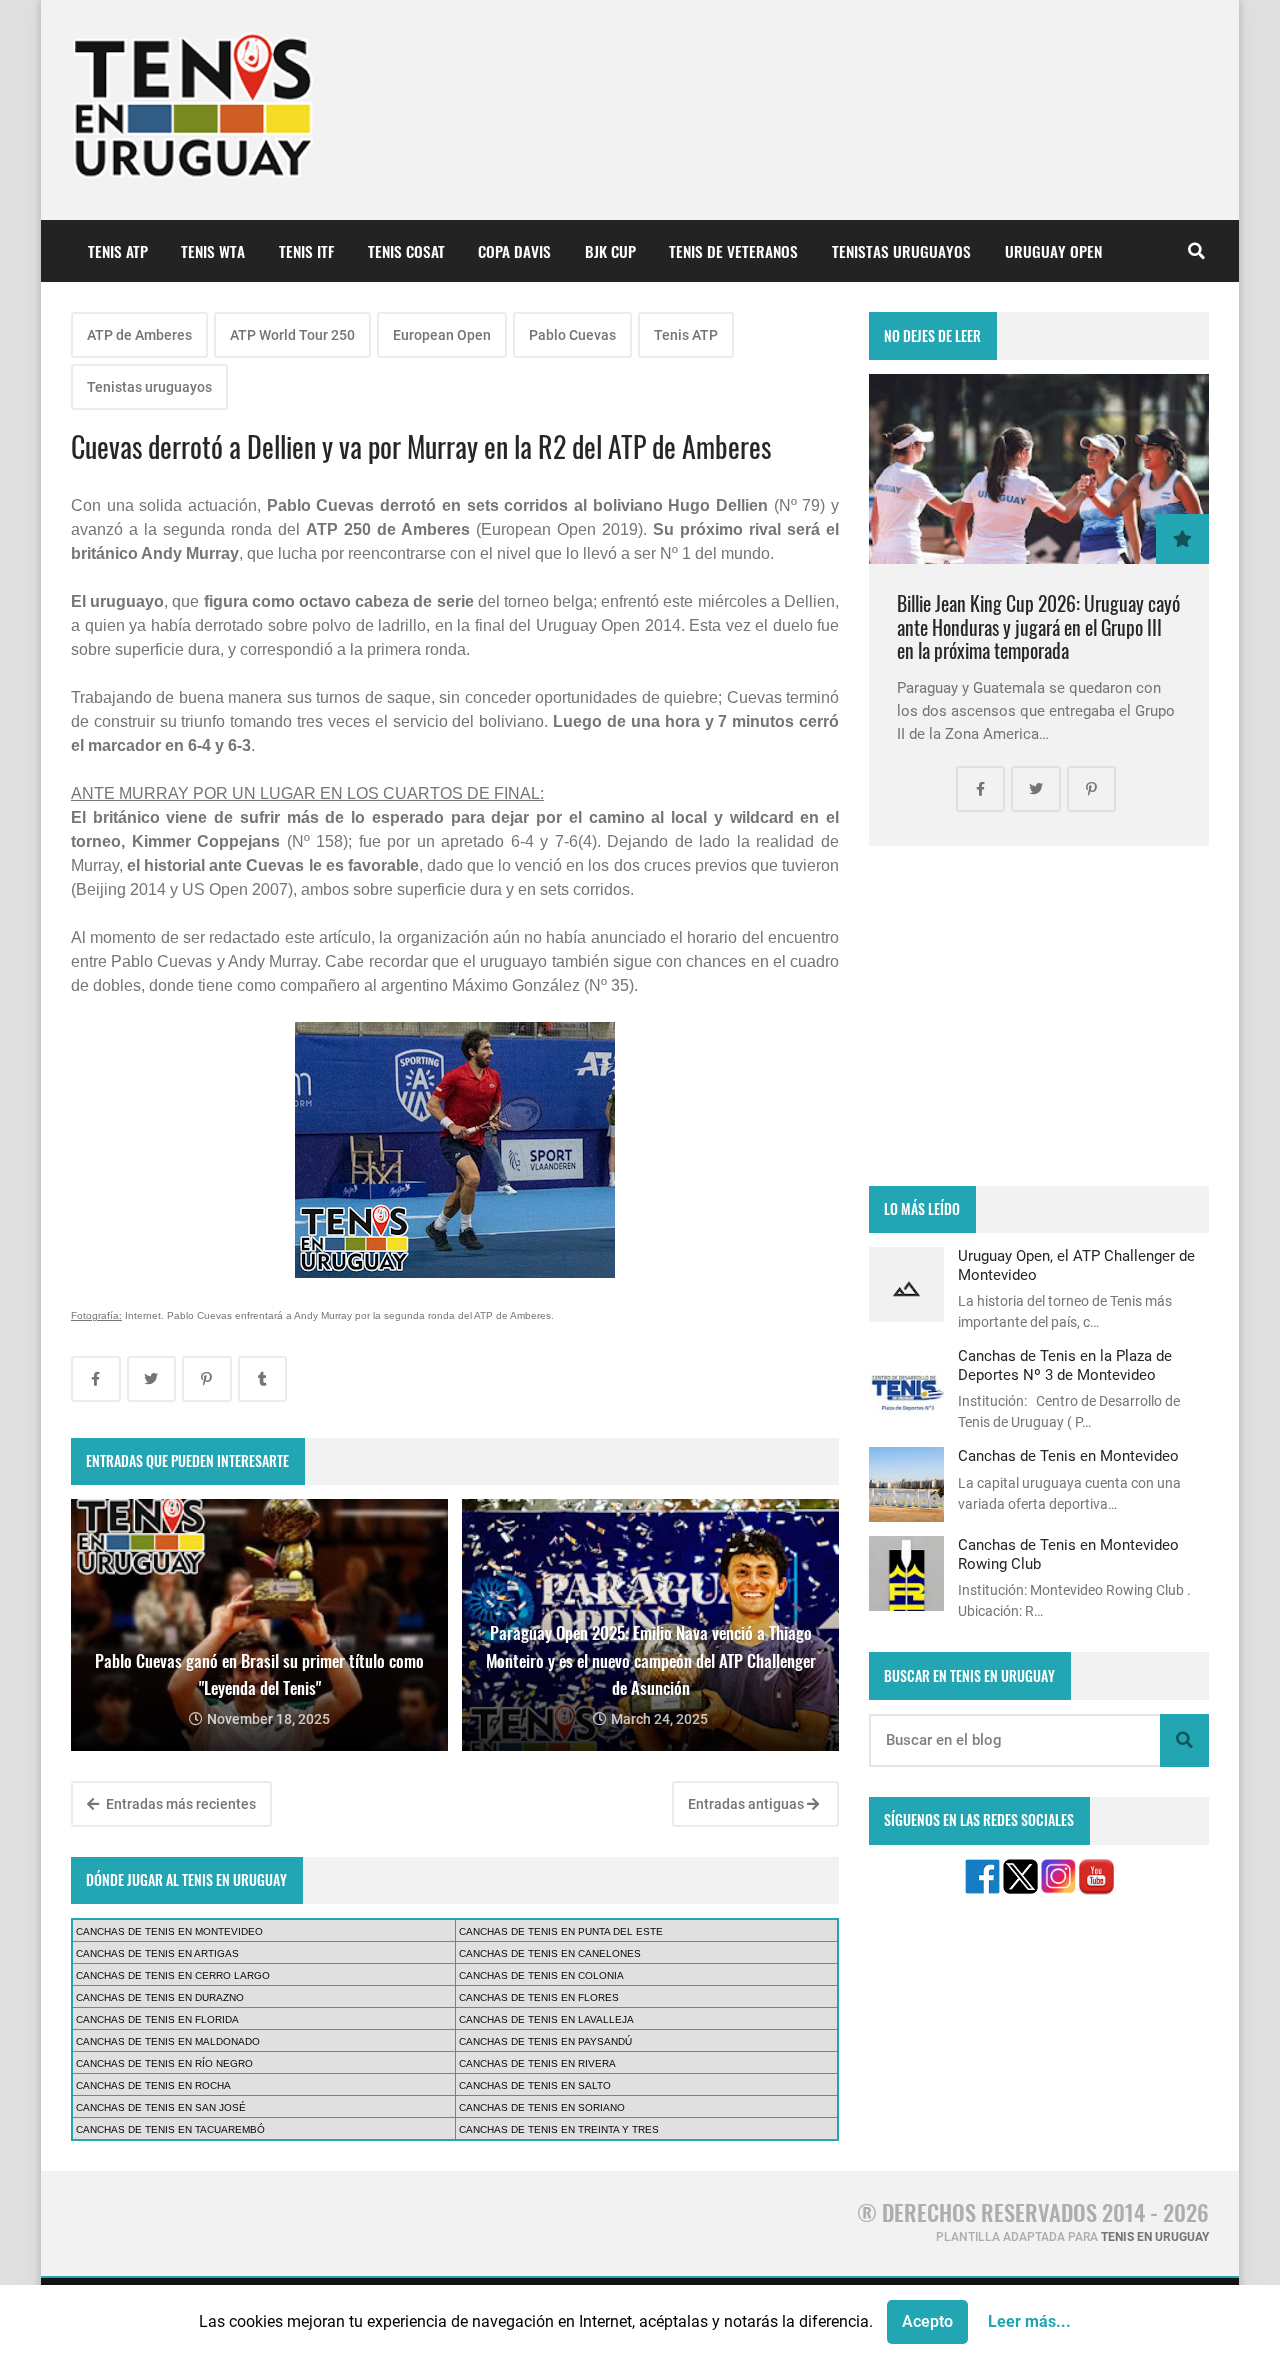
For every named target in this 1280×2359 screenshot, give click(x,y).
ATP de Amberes (139, 335)
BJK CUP (610, 251)
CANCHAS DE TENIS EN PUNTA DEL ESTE (561, 1931)
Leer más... (1029, 2321)
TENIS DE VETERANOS (733, 251)
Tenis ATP (686, 335)
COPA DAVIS (514, 251)
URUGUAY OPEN (1053, 251)
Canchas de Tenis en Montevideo (1068, 1456)
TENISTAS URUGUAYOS (901, 251)
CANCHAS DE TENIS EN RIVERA (537, 2063)
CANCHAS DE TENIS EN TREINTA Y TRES (559, 2129)
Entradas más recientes (179, 1804)
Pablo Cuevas (572, 335)
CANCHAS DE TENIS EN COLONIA (541, 1975)
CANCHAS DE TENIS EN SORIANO (542, 2107)
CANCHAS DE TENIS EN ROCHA (153, 2085)
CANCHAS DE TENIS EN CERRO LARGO (173, 1975)
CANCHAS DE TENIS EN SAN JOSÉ (161, 2107)
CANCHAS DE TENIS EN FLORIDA (157, 2019)
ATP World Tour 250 (292, 335)
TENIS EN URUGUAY (1155, 2237)
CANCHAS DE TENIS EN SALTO (535, 2085)
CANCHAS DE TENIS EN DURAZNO (160, 1997)
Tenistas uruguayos (149, 387)
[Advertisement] (1039, 1016)
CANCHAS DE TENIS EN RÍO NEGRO (164, 2063)
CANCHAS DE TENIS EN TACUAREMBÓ (170, 2129)
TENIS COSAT (406, 251)
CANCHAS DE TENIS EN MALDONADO (168, 2041)
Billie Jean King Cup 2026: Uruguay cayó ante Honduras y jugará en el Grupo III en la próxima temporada (1038, 627)
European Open (442, 335)
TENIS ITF (306, 251)
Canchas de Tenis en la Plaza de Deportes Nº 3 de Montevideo (1065, 1365)
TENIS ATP (118, 251)
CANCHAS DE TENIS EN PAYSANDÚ (545, 2041)
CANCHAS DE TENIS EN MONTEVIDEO (169, 1931)
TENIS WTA (213, 251)
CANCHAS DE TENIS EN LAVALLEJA (546, 2019)
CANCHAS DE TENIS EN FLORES (539, 1997)
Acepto (927, 2321)
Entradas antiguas (747, 1804)
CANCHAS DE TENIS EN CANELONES (550, 1953)
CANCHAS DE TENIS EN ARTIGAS (157, 1953)
